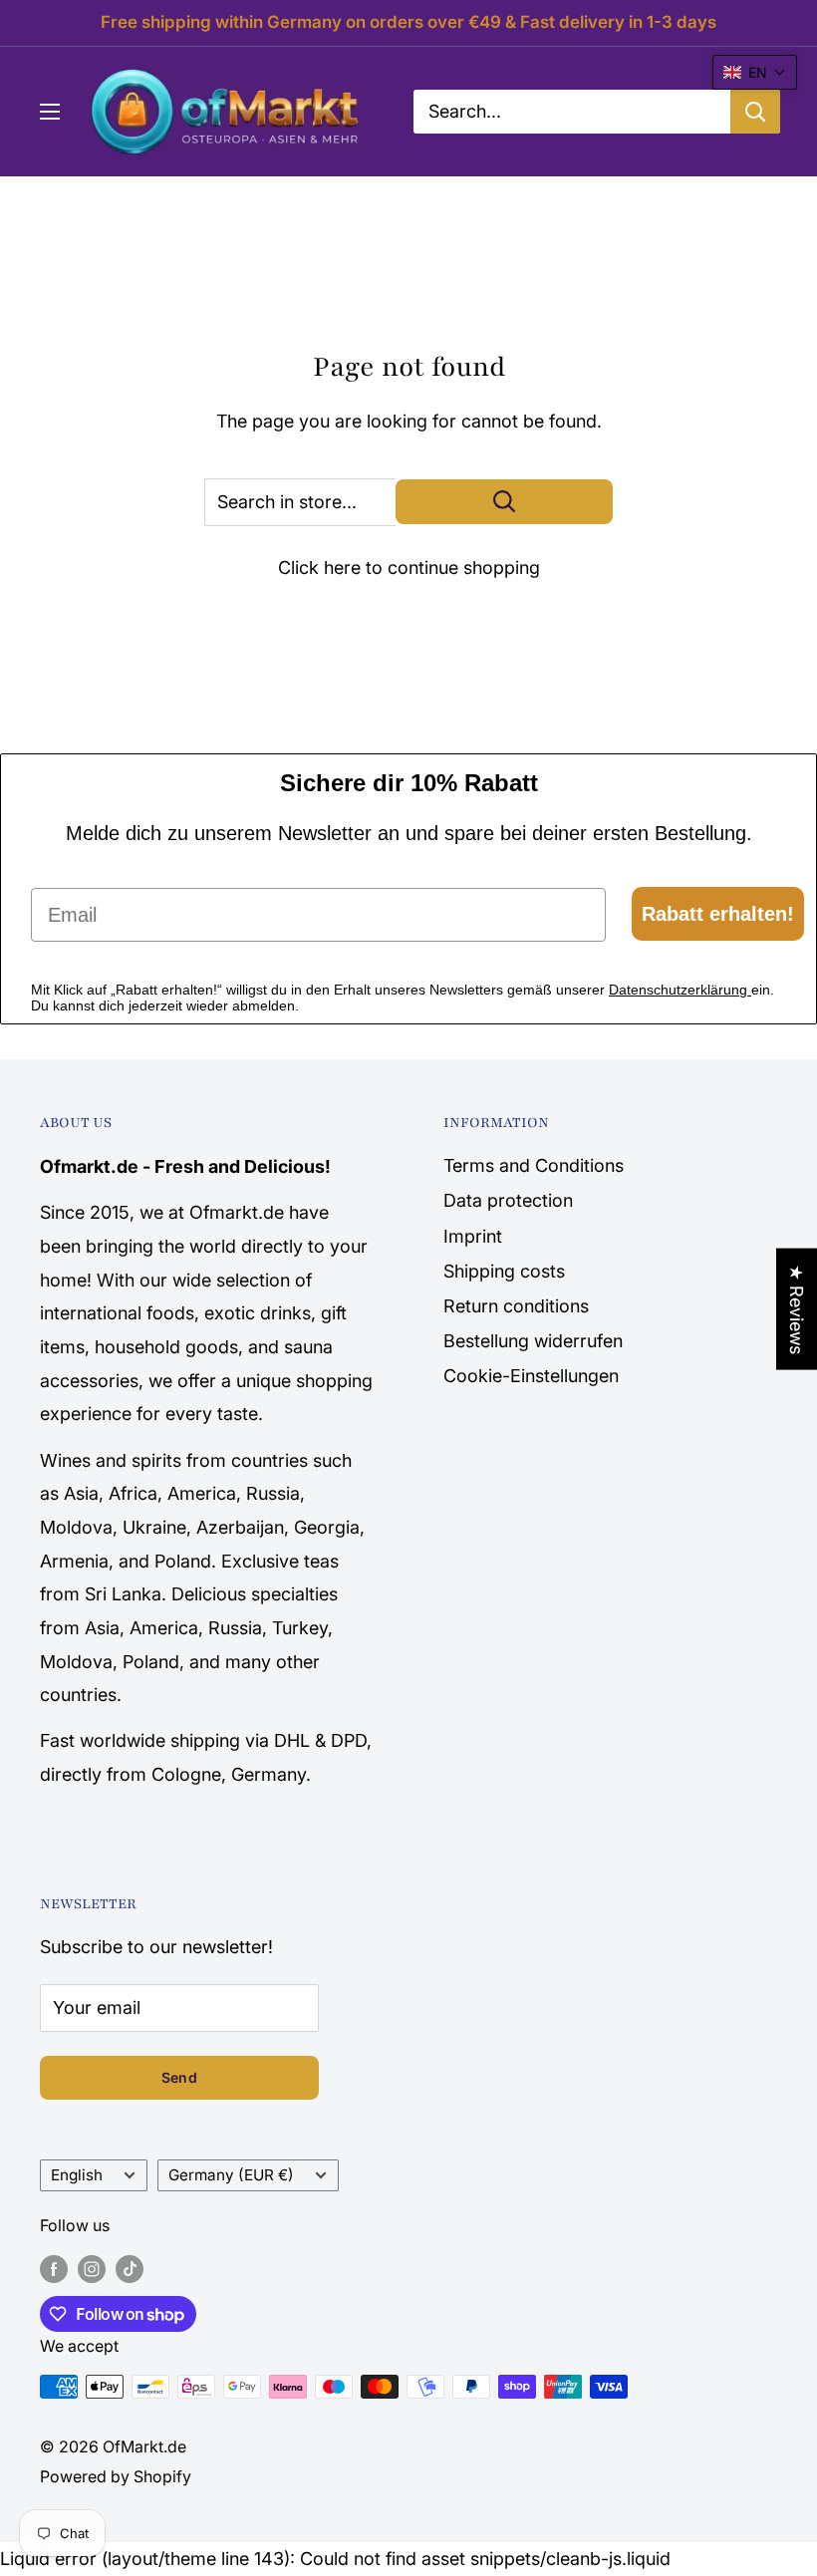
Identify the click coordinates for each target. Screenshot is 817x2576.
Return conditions (516, 1306)
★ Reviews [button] (797, 1308)
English (77, 2175)
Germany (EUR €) (231, 2175)
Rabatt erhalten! (718, 914)
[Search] (755, 112)
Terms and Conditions (534, 1165)
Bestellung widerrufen (533, 1341)
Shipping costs (504, 1271)
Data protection (508, 1200)
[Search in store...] (504, 502)
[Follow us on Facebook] (54, 2269)
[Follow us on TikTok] (130, 2269)
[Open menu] (50, 112)
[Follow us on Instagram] (92, 2269)
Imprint (473, 1236)
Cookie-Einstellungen (531, 1376)
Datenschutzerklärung (680, 990)
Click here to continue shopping (409, 568)
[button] (755, 72)
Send (179, 2077)
